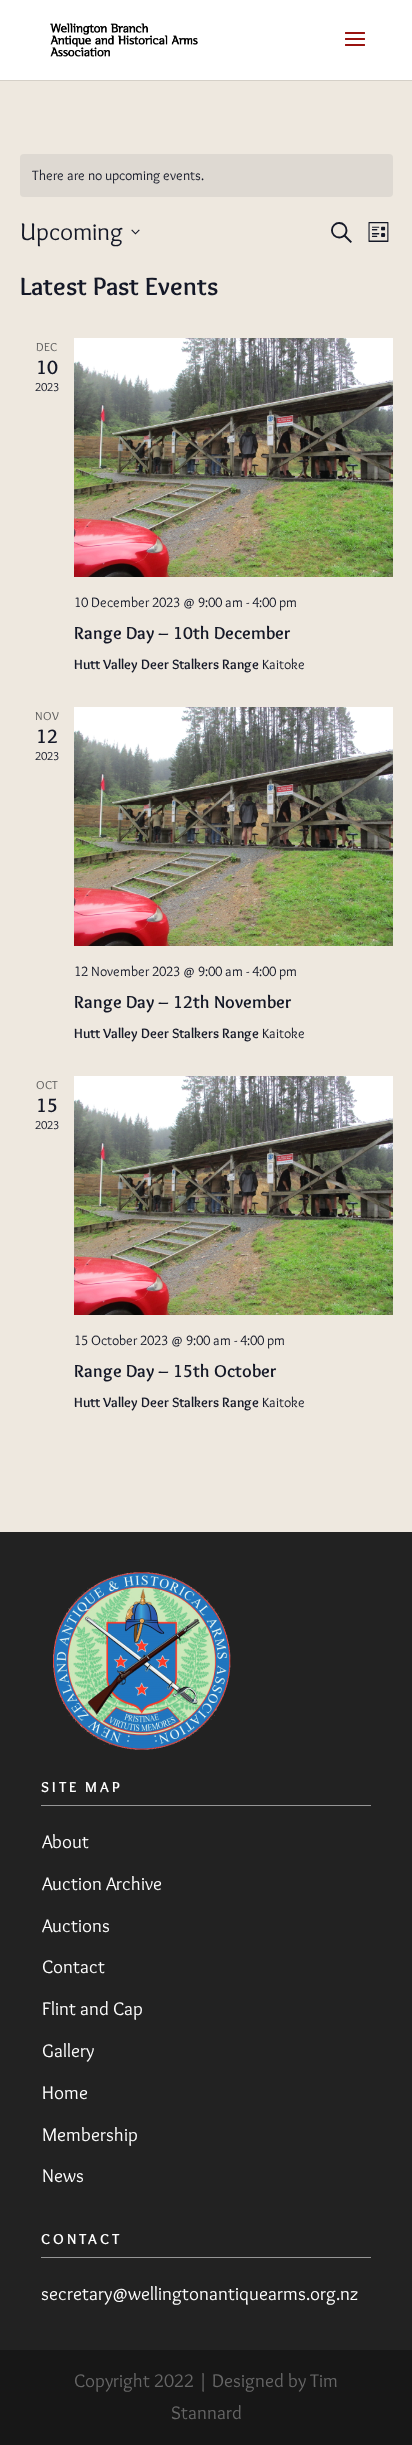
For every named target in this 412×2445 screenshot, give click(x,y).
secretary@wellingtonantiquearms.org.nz (200, 2293)
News (63, 2175)
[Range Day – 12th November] (233, 826)
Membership (90, 2134)
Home (65, 2092)
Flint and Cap (92, 2008)
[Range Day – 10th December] (233, 457)
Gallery (68, 2050)
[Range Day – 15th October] (233, 1195)
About (65, 1841)
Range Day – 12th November (182, 1002)
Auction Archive (102, 1883)
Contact (73, 1966)
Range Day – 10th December (182, 633)
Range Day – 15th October (175, 1371)
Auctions (76, 1925)
